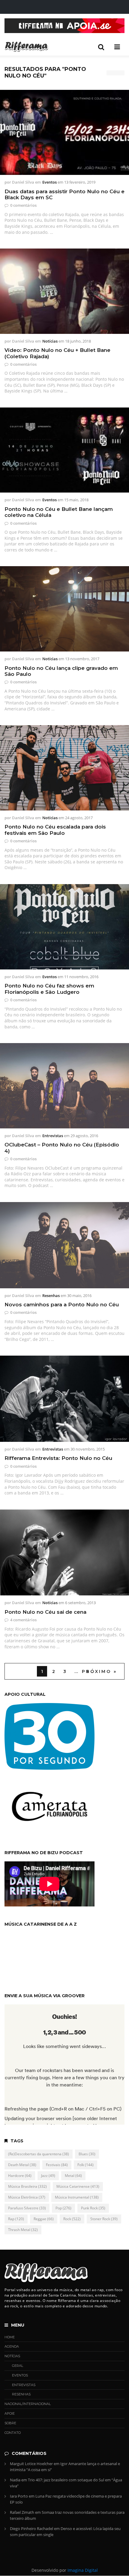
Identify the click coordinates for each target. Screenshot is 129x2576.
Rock (72, 2219)
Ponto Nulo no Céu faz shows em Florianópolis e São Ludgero (49, 989)
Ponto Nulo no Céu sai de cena (45, 1612)
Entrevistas (53, 1136)
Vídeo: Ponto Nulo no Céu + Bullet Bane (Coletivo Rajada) (57, 353)
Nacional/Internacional (28, 2404)
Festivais (57, 2165)
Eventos (49, 182)
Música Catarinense (78, 2186)
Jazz (48, 2176)
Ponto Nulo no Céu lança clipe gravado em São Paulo (61, 671)
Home (10, 2337)
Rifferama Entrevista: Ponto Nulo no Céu (58, 1458)
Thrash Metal (23, 2230)
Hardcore (20, 2176)
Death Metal (22, 2165)
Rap (16, 2219)
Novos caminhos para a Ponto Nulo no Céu (62, 1305)
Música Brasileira (27, 2186)
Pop (63, 2208)
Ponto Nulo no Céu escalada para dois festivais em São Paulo (55, 830)
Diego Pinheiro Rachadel (31, 2529)
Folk (85, 2165)
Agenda (12, 2346)
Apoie (10, 2413)
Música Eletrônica (27, 2197)
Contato (13, 2433)
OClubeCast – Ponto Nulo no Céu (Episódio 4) (62, 1148)
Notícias (50, 341)
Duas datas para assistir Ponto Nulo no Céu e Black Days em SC (64, 194)
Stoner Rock (104, 2219)
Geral (18, 2366)
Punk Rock (93, 2208)
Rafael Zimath (22, 2512)
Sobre (10, 2423)
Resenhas (51, 1296)
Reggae (44, 2219)
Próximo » (99, 1671)
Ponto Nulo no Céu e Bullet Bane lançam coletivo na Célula (59, 512)
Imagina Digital (83, 2570)
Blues (87, 2154)
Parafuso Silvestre (27, 2208)
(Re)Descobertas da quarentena (39, 2154)
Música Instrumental (77, 2197)
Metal (73, 2176)
